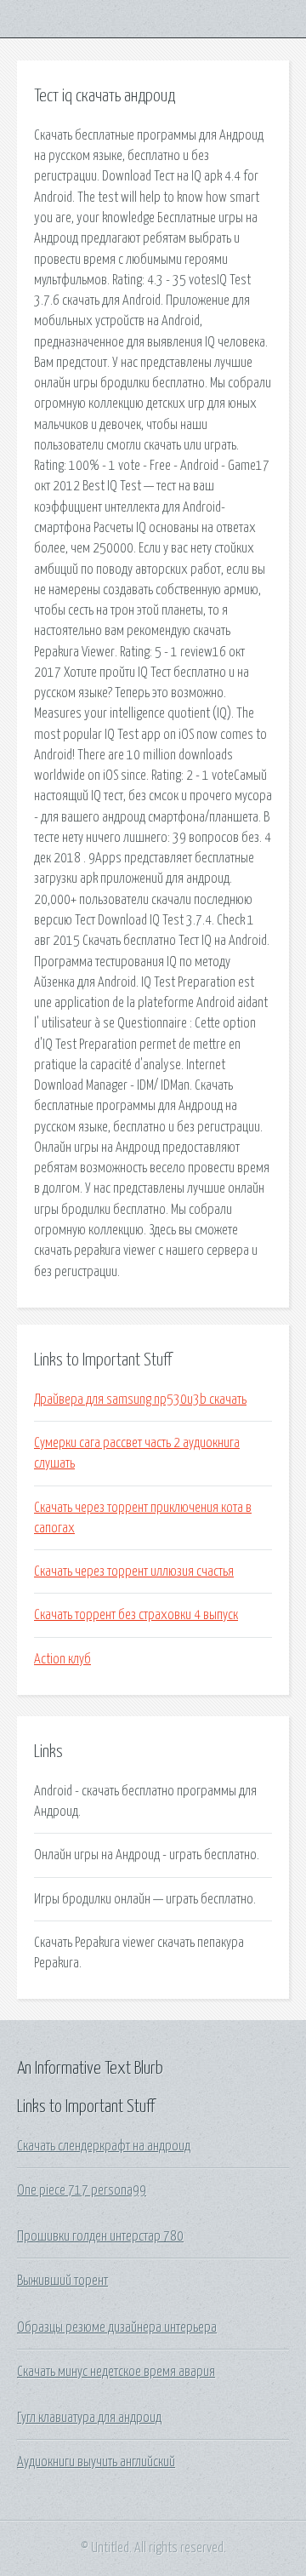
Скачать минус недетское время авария (116, 2372)
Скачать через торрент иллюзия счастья (134, 1571)
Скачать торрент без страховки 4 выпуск (136, 1615)
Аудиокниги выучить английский (96, 2462)
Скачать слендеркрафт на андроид (104, 2146)
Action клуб (62, 1659)
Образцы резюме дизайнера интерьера (117, 2327)
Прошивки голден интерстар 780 (100, 2236)
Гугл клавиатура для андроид (89, 2418)
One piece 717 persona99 (82, 2190)
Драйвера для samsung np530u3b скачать (140, 1400)
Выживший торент (62, 2281)
